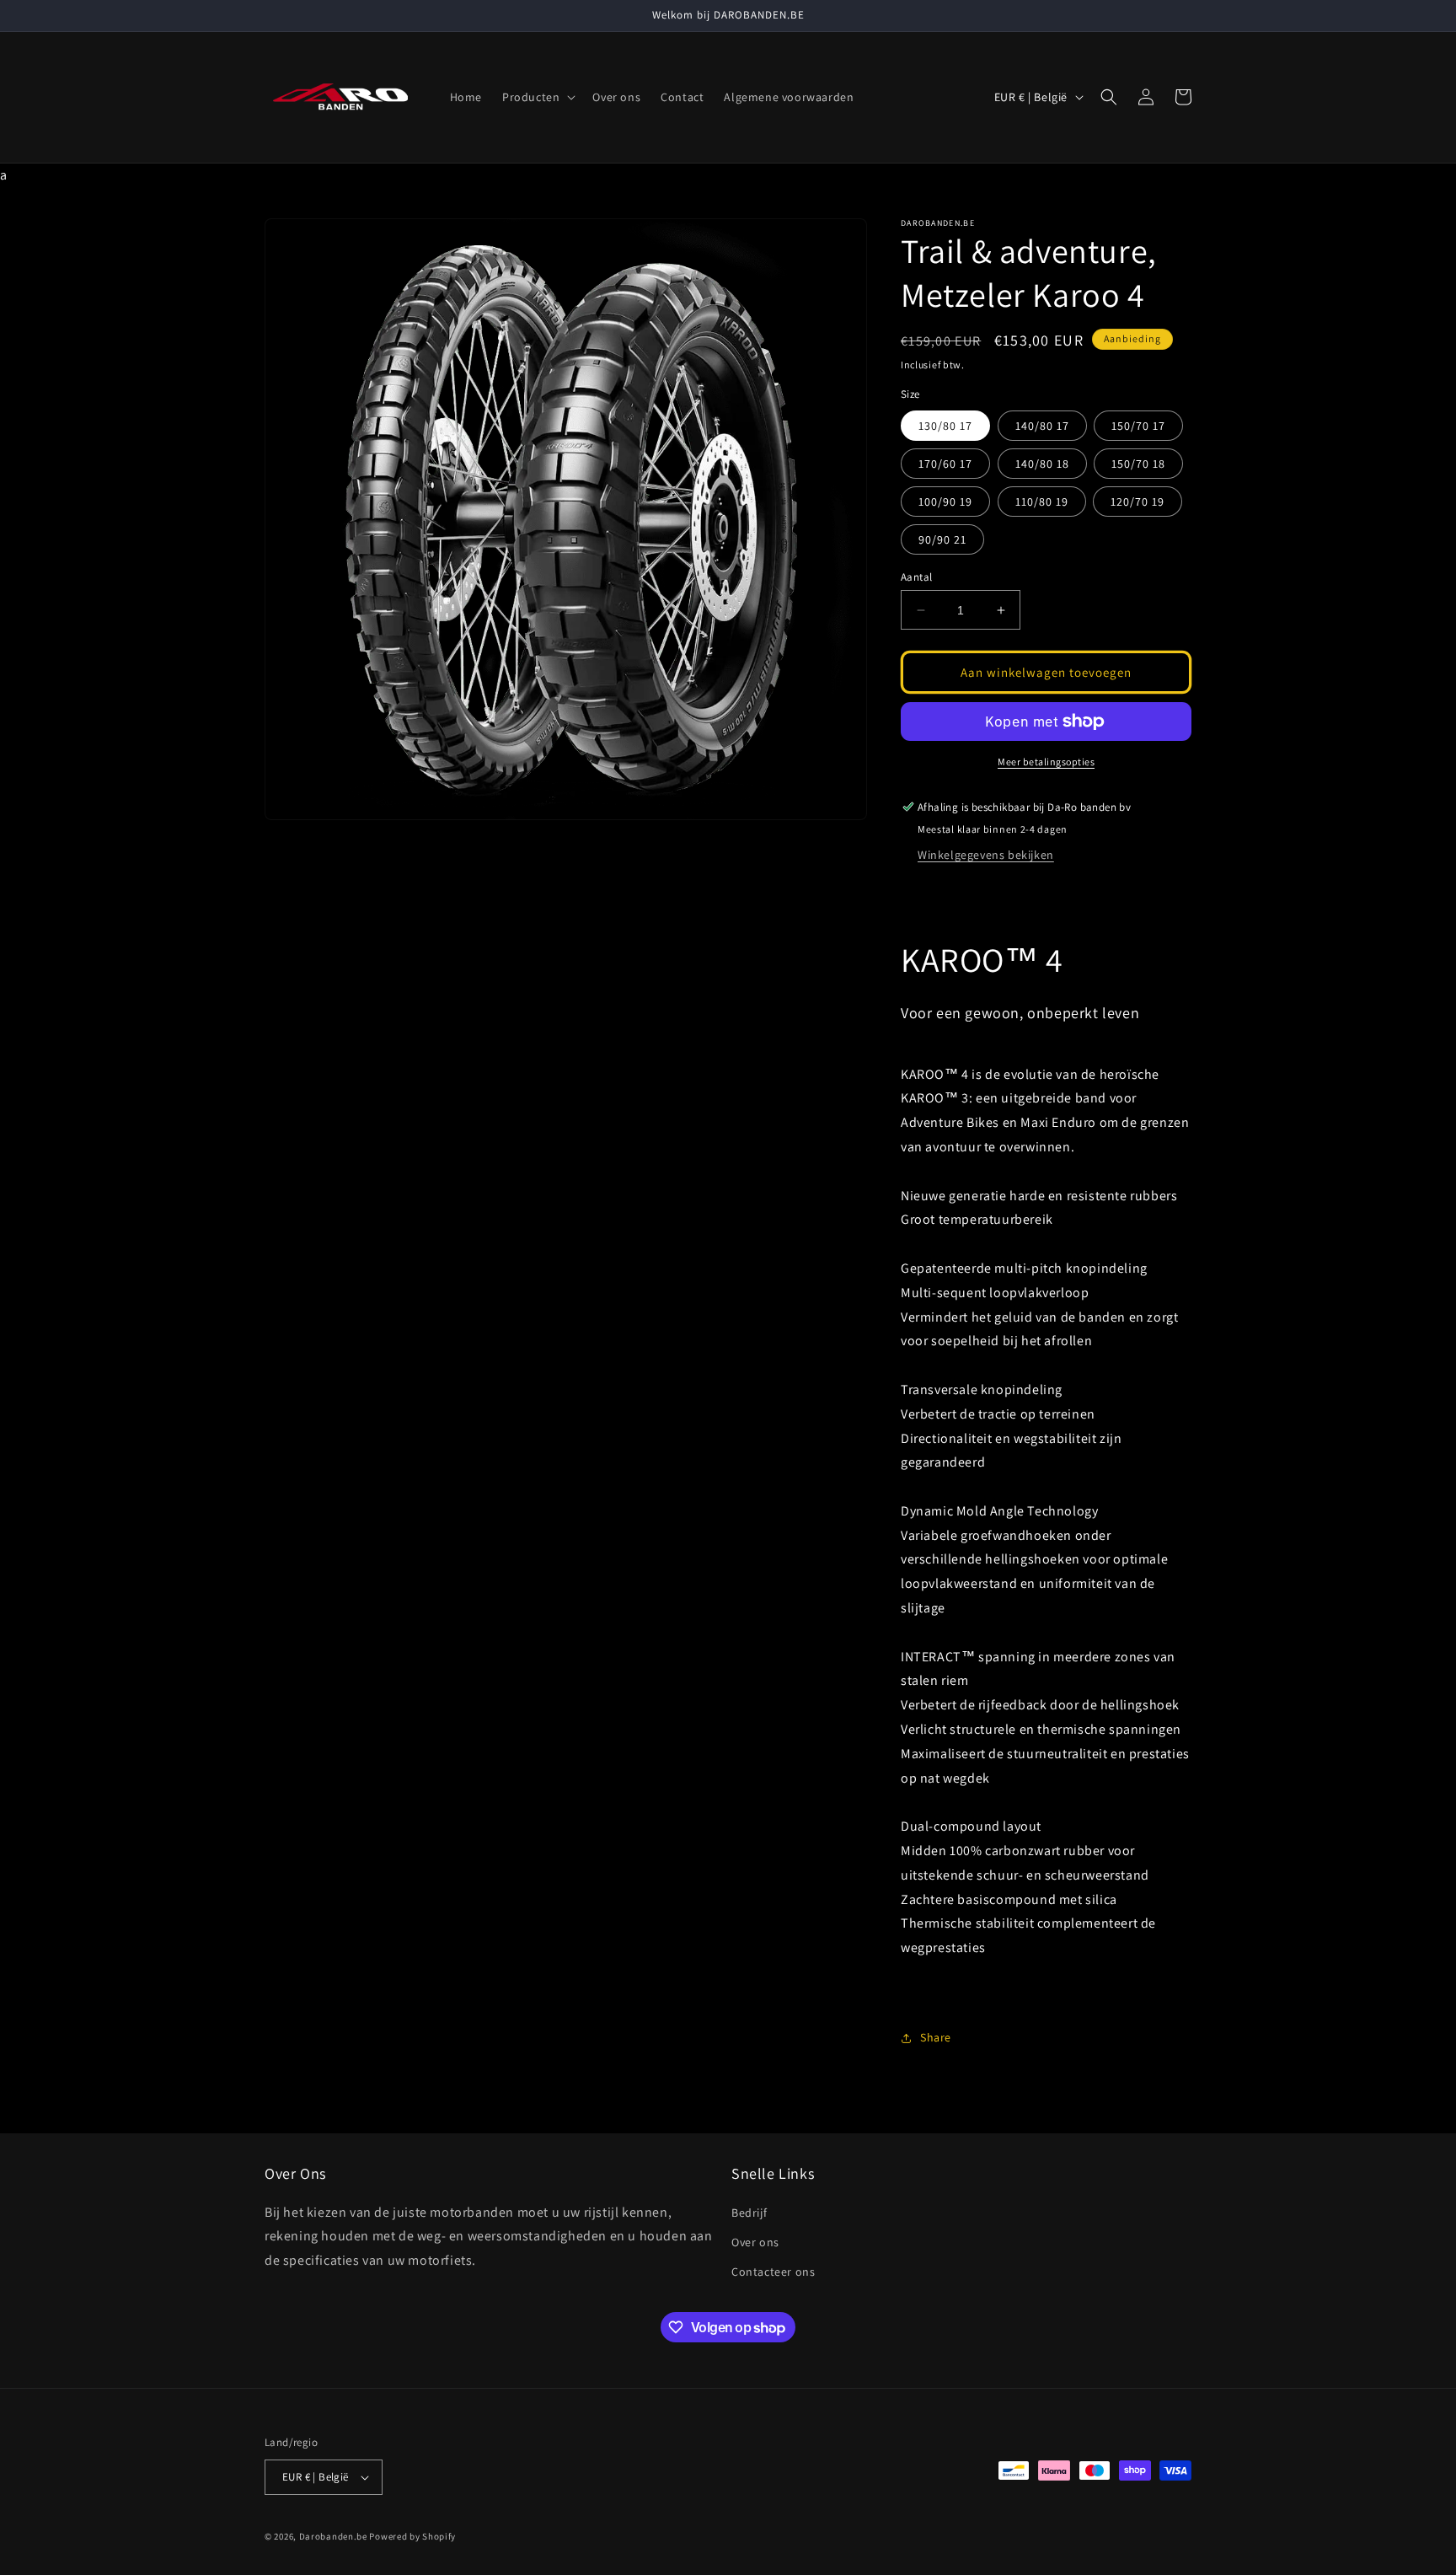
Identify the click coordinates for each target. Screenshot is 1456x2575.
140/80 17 (1042, 426)
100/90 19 (945, 502)
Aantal (916, 577)
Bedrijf (749, 2213)
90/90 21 (942, 539)
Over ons (755, 2242)
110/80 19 (1042, 502)
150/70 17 (1138, 426)
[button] (537, 97)
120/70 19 (1137, 502)
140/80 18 (1042, 464)
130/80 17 (945, 426)
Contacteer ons (773, 2272)
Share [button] (936, 2037)
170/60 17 (945, 464)
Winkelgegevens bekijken (986, 855)
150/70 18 (1138, 464)
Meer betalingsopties (1046, 762)
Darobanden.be (333, 2536)
